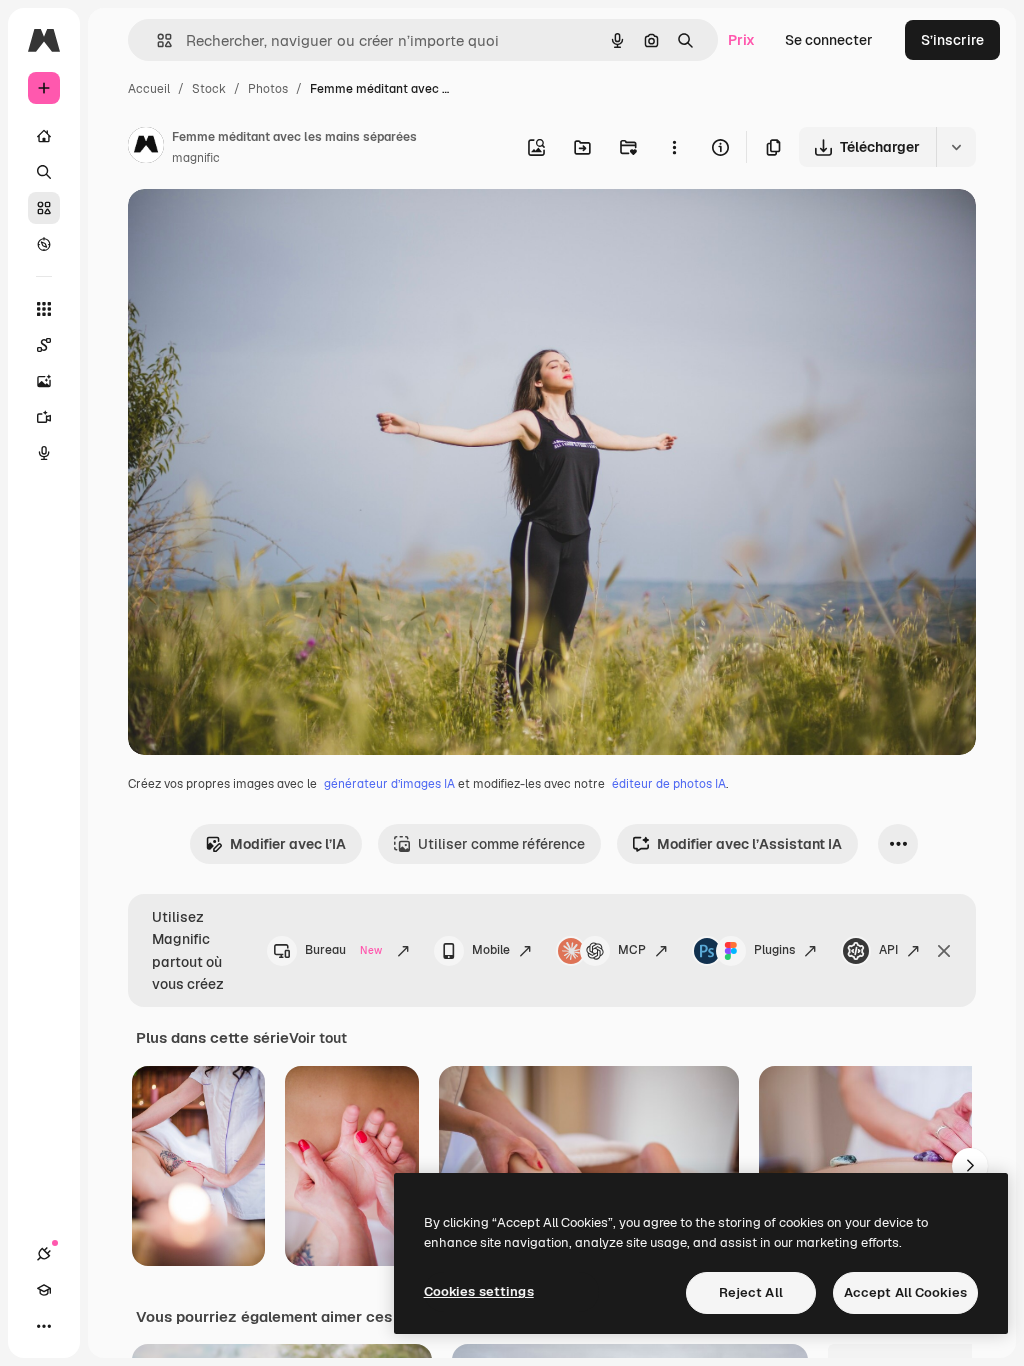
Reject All (751, 1292)
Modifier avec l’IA (288, 844)
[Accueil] (44, 136)
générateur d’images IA (389, 784)
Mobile (491, 950)
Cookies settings (479, 1291)
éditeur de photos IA (669, 784)
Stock (209, 89)
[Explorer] (44, 244)
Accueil (149, 89)
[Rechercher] (44, 172)
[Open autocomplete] (156, 40)
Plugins (774, 950)
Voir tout (318, 1038)
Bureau (343, 950)
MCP (632, 950)
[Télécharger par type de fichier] (956, 147)
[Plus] (44, 1326)
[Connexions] (44, 1254)
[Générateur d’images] (44, 381)
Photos (268, 89)
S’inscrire (952, 40)
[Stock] (44, 208)
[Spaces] (44, 345)
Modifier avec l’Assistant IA (749, 844)
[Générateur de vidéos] (44, 417)
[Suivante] (970, 1166)
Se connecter (829, 40)
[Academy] (44, 1290)
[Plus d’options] (674, 147)
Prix (741, 40)
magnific (196, 158)
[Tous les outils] (44, 309)
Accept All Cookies (905, 1292)
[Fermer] (944, 951)
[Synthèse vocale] (44, 453)
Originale (260, 227)
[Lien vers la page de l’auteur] (146, 148)
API (888, 950)
